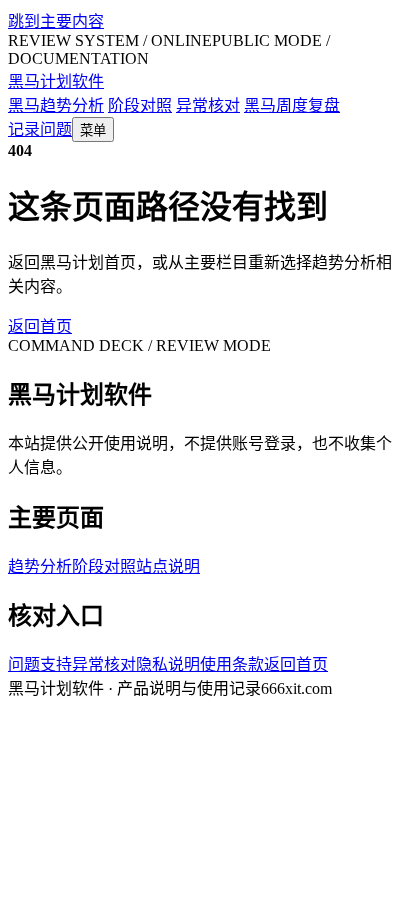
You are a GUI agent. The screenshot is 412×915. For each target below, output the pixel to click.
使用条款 (232, 664)
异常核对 (208, 105)
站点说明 (168, 566)
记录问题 (40, 129)
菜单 (93, 130)
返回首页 (40, 326)
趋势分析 (40, 566)
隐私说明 (168, 664)
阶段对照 (140, 105)
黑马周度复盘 (292, 105)
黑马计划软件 (56, 81)
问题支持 (40, 664)
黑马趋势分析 (56, 105)
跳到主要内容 (56, 21)
